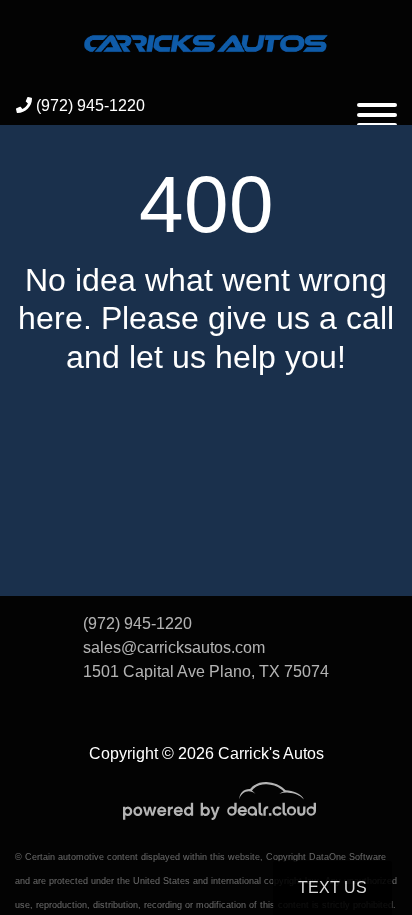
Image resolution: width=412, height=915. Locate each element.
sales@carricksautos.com (174, 647)
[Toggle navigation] (377, 106)
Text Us (332, 887)
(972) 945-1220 (88, 105)
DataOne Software (347, 857)
